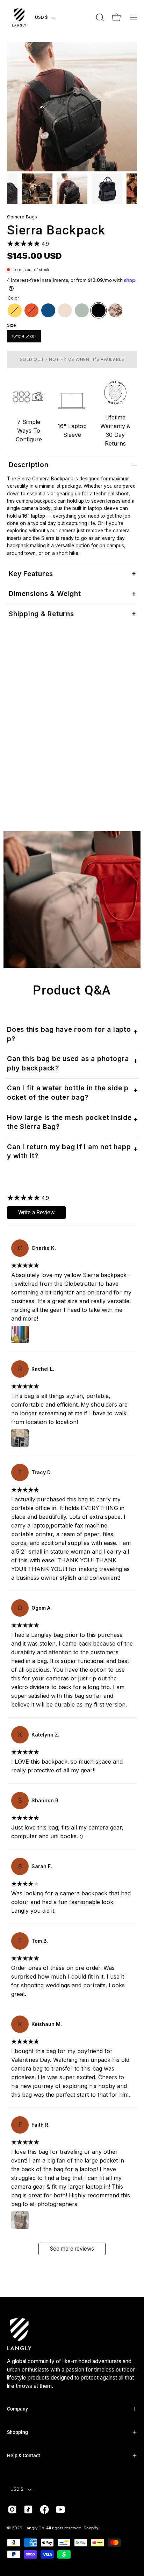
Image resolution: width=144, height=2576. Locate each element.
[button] (99, 17)
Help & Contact (24, 2455)
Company (17, 2409)
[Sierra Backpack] (37, 189)
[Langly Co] (19, 17)
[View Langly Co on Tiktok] (28, 2509)
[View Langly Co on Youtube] (60, 2509)
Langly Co (34, 2528)
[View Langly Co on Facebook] (44, 2509)
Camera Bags (22, 217)
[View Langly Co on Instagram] (12, 2509)
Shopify (91, 2528)
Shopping (17, 2432)
